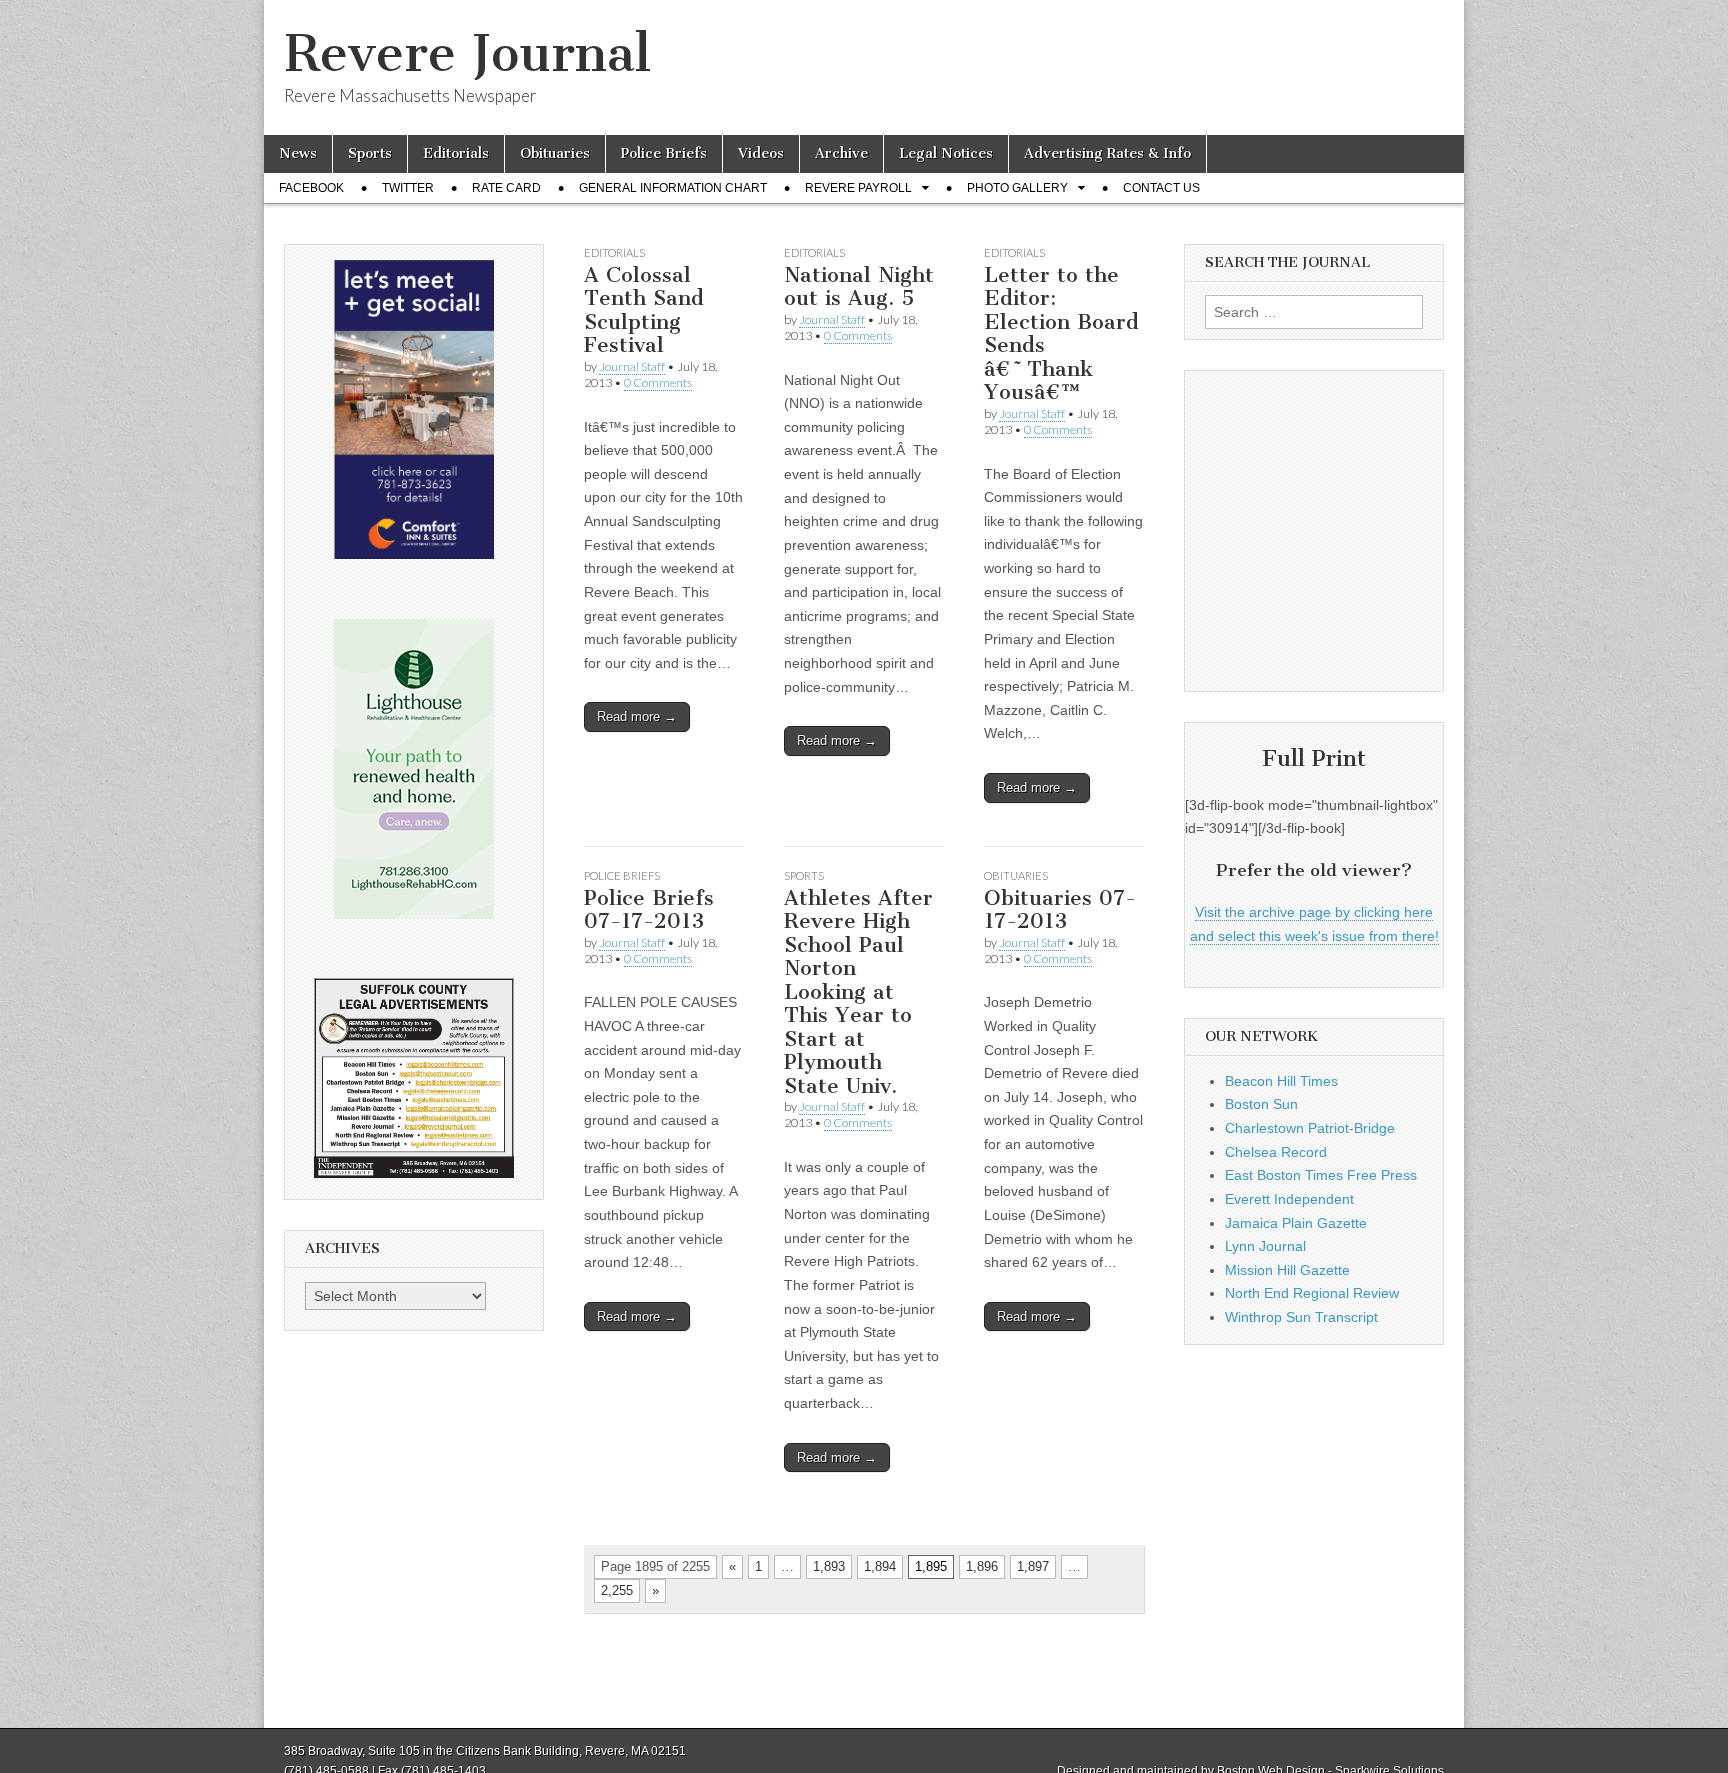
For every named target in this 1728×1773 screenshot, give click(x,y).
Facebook (311, 188)
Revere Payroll (858, 188)
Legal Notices (946, 153)
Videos (761, 153)
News (298, 153)
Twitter (408, 188)
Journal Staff (632, 366)
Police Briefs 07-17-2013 (649, 909)
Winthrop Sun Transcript (1301, 1317)
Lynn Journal (1265, 1246)
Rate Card (506, 188)
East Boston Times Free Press (1321, 1175)
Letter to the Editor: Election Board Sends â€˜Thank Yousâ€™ (1061, 333)
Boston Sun (1261, 1104)
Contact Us (1161, 188)
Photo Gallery (1017, 188)
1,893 (829, 1566)
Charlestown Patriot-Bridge (1310, 1128)
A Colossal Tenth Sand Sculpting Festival (644, 310)
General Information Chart (673, 188)
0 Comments (658, 382)
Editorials (456, 153)
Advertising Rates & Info (1107, 153)
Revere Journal (467, 53)
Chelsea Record (1276, 1152)
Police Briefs (664, 153)
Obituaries (555, 153)
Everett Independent (1289, 1199)
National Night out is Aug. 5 (859, 286)
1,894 (880, 1566)
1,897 (1033, 1566)
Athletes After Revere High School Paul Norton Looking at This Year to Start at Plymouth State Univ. (858, 991)
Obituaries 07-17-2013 (1060, 909)
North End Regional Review (1312, 1293)
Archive (841, 153)
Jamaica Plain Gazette (1296, 1223)
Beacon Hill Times (1281, 1081)
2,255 (617, 1590)
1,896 (982, 1566)
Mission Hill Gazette (1287, 1270)
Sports (370, 153)
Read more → (637, 716)
